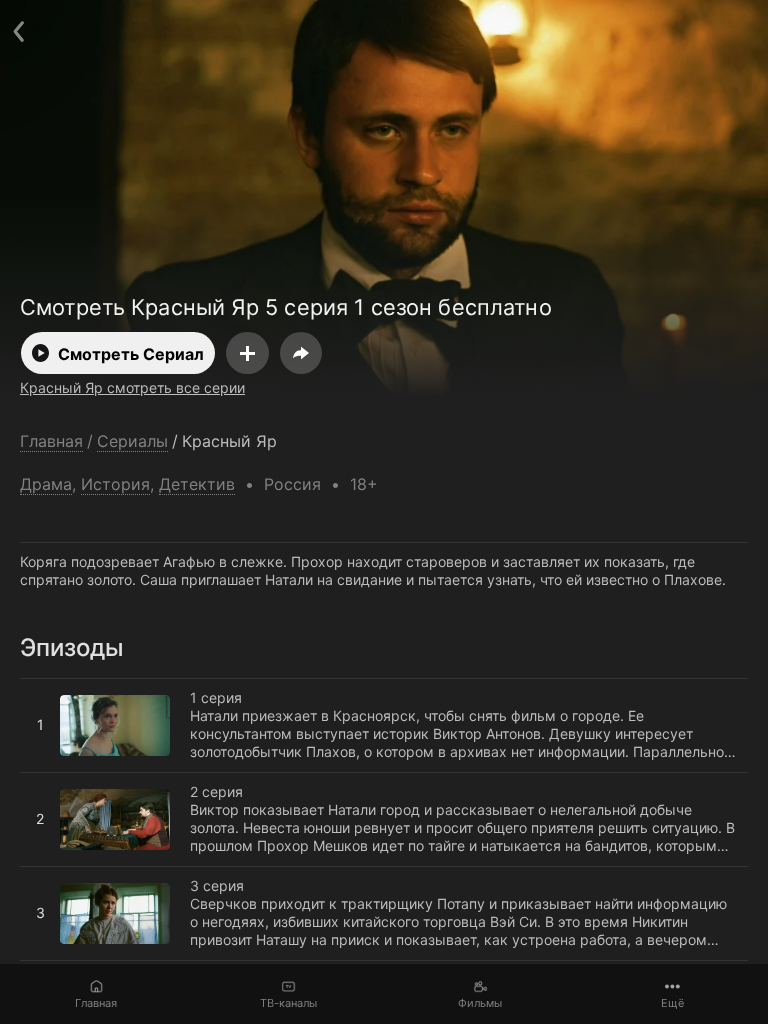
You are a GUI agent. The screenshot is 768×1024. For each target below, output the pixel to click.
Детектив (197, 484)
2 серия (46, 781)
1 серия (46, 687)
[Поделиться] (301, 353)
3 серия (47, 875)
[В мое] (247, 353)
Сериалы (132, 441)
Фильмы (480, 1003)
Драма (46, 484)
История (115, 484)
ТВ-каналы (288, 1003)
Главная (96, 1003)
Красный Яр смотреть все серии (132, 387)
